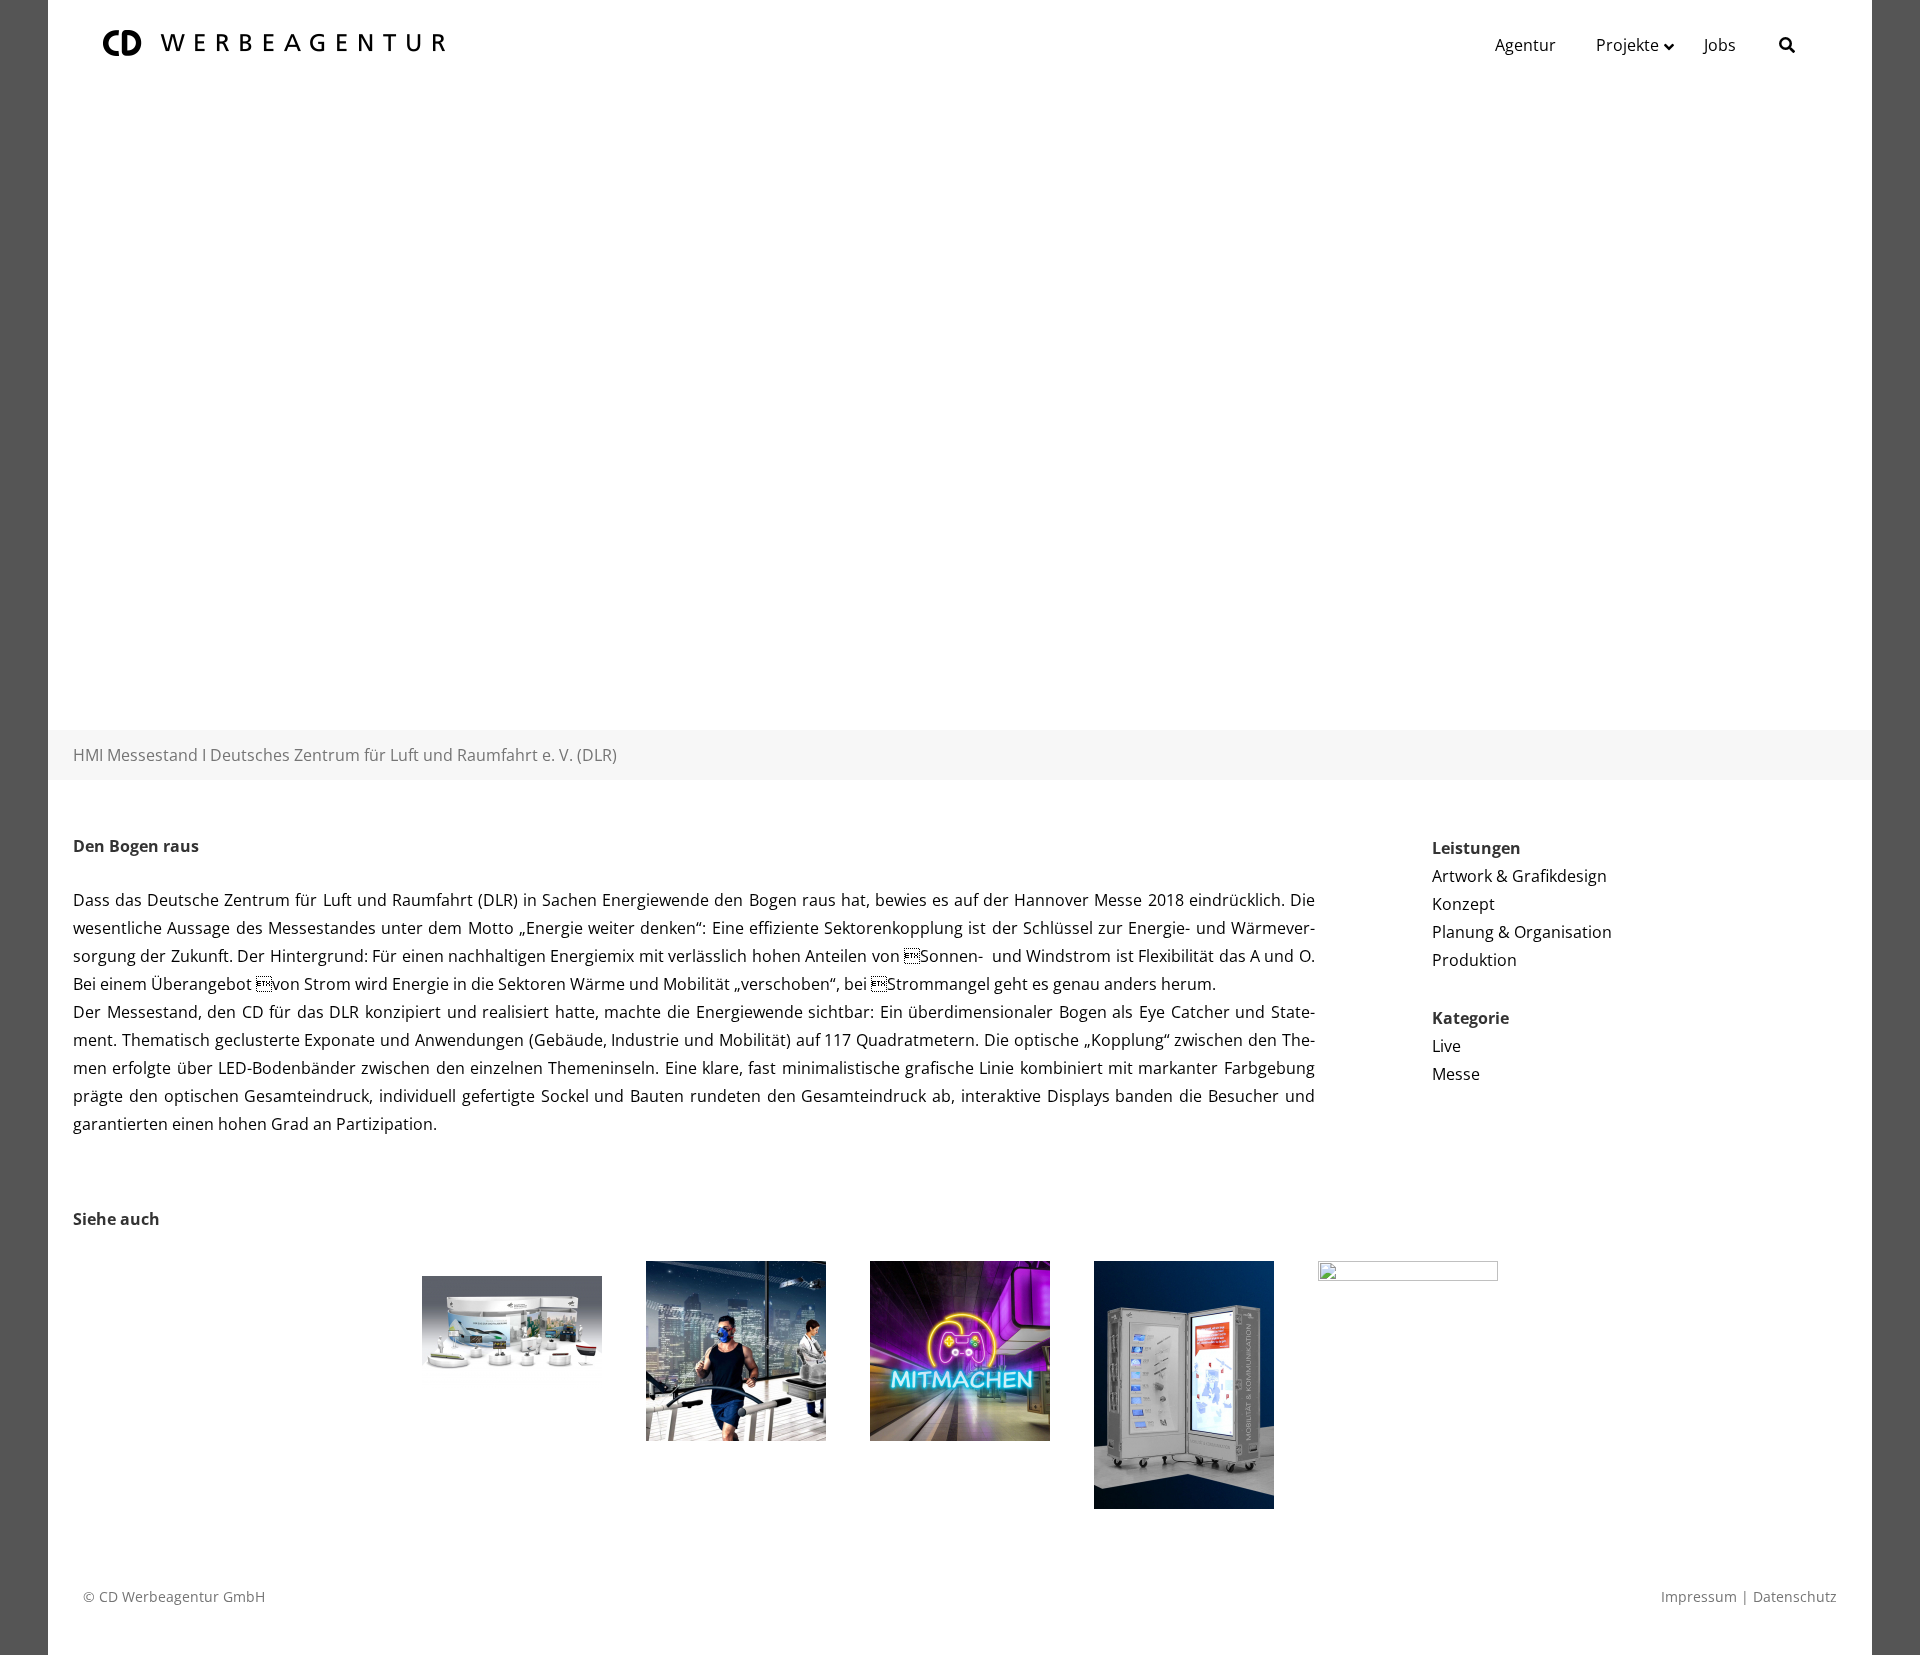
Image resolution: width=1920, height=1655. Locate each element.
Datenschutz (1795, 1596)
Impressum (1699, 1596)
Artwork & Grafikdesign (1519, 876)
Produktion (1474, 960)
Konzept (1463, 904)
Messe (1456, 1074)
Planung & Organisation (1522, 932)
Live (1446, 1046)
